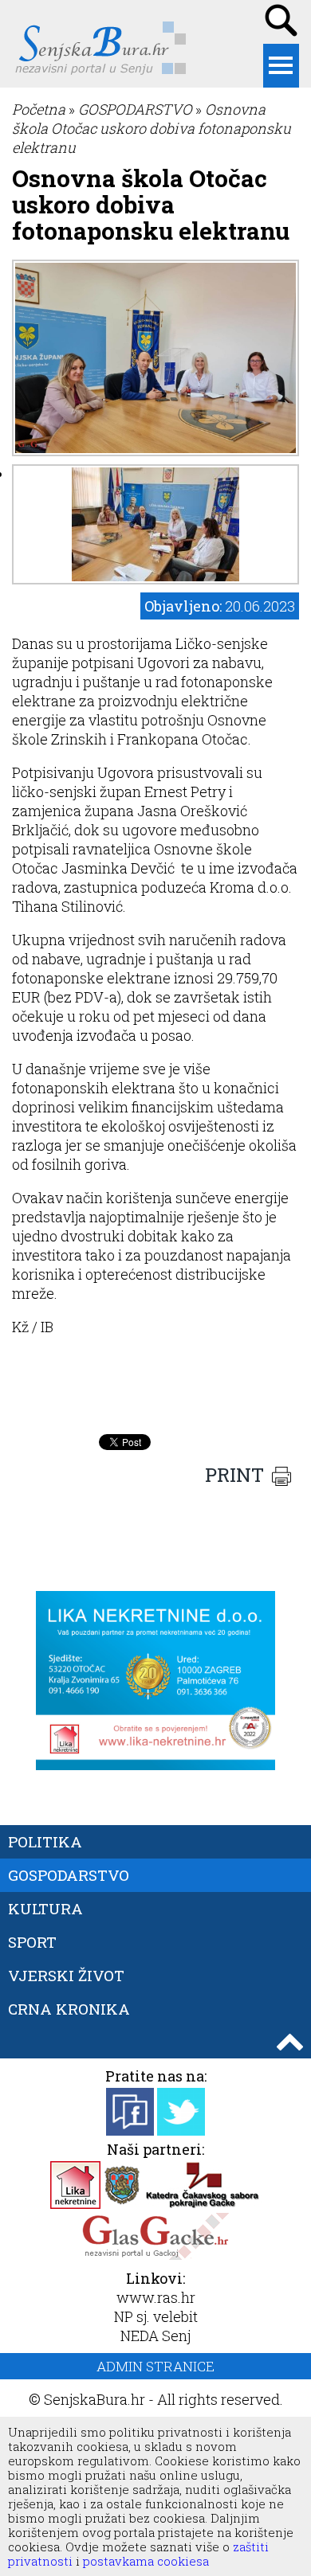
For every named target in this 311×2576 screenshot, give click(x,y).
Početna (39, 109)
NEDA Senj (155, 2336)
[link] (144, 1016)
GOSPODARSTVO (135, 109)
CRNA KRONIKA (69, 2009)
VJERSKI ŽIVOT (66, 1975)
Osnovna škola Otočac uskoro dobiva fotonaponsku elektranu (152, 128)
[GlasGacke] (155, 2255)
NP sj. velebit (156, 2316)
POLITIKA (45, 1841)
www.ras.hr (156, 2297)
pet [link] (144, 1016)
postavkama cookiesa (146, 2561)
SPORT (32, 1942)
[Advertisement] (155, 1386)
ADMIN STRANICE (155, 2366)
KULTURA (45, 1908)
